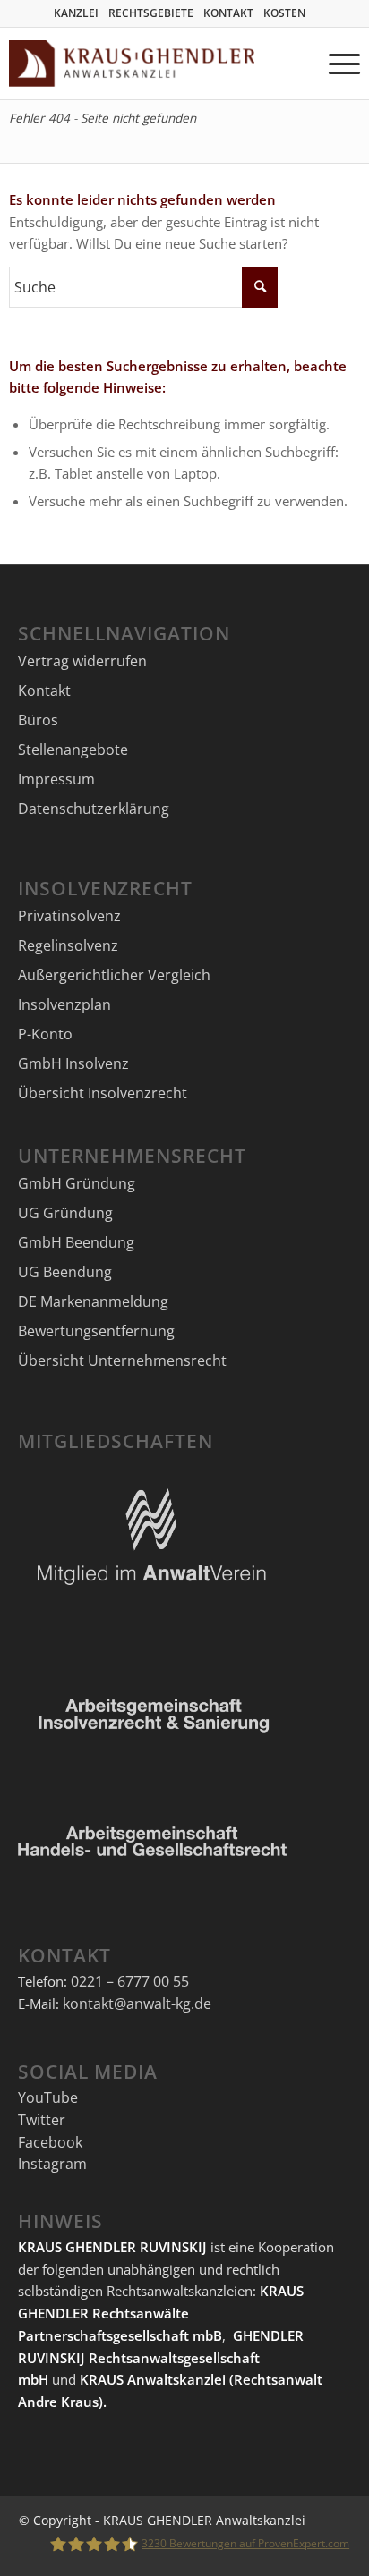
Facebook (50, 2142)
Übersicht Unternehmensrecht (122, 1360)
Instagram (52, 2164)
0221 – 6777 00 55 (130, 1981)
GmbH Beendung (76, 1242)
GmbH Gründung (77, 1183)
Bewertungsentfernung (96, 1331)
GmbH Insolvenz (73, 1063)
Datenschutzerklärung (94, 809)
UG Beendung (65, 1272)
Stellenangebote (73, 750)
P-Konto (45, 1034)
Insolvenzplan (64, 1004)
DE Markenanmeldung (93, 1301)
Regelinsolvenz (68, 945)
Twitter (42, 2120)
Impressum (56, 779)
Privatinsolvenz (69, 916)
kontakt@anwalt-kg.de (137, 2004)
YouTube (48, 2097)
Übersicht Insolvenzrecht (103, 1093)
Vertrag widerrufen (82, 661)
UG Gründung (65, 1213)
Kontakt (44, 691)
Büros (38, 720)
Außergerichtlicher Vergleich (114, 975)
